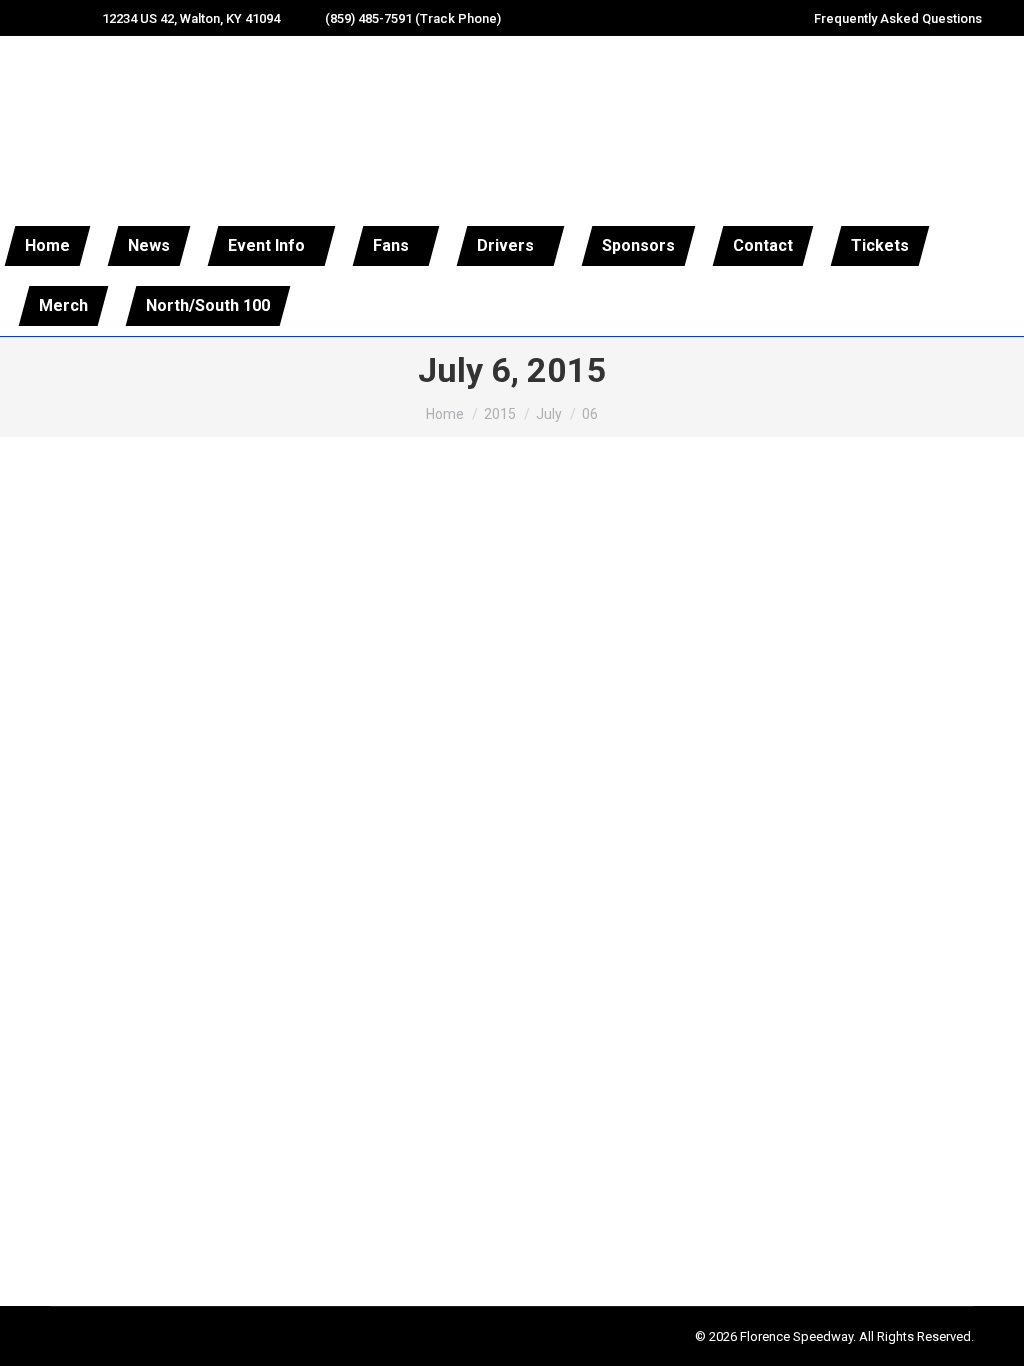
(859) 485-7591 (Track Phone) (413, 18)
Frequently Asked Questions (898, 18)
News (131, 1151)
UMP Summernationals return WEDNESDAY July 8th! (283, 1114)
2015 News (77, 1151)
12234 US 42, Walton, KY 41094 (191, 18)
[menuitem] (48, 246)
